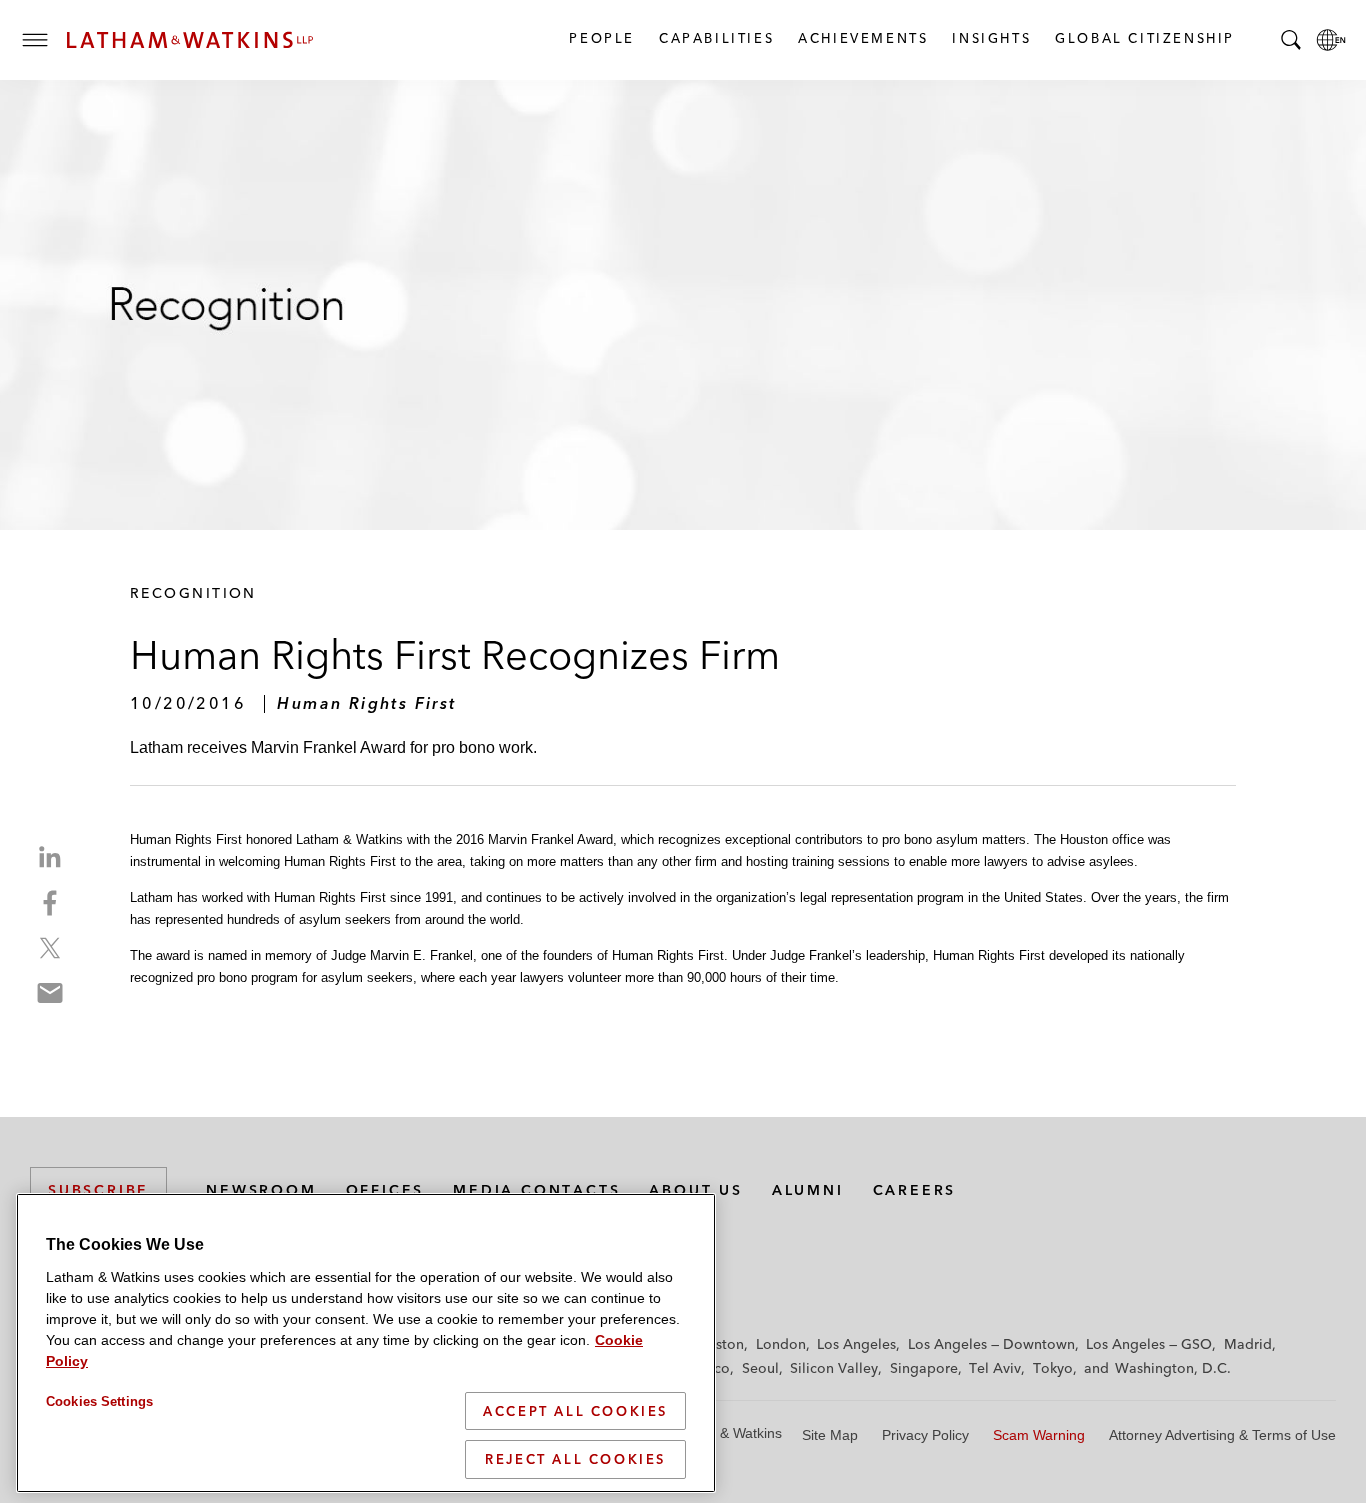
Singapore (924, 1368)
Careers (915, 1190)
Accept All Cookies (575, 1411)
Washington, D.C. (1173, 1368)
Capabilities (715, 38)
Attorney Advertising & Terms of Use (1222, 1435)
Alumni (808, 1190)
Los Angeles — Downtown (991, 1344)
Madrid (1248, 1344)
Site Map (830, 1435)
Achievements (862, 38)
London (781, 1344)
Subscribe (98, 1190)
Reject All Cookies (575, 1459)
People (601, 38)
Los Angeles (856, 1344)
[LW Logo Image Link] (190, 40)
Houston (716, 1344)
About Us (695, 1190)
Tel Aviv (995, 1368)
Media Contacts (536, 1190)
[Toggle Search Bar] (1291, 40)
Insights (990, 38)
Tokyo (1053, 1368)
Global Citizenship (1144, 38)
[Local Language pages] (1331, 40)
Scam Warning (1039, 1435)
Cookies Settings (99, 1401)
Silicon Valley (834, 1368)
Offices (385, 1190)
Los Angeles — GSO (1149, 1344)
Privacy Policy (925, 1435)
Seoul (760, 1368)
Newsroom (261, 1190)
